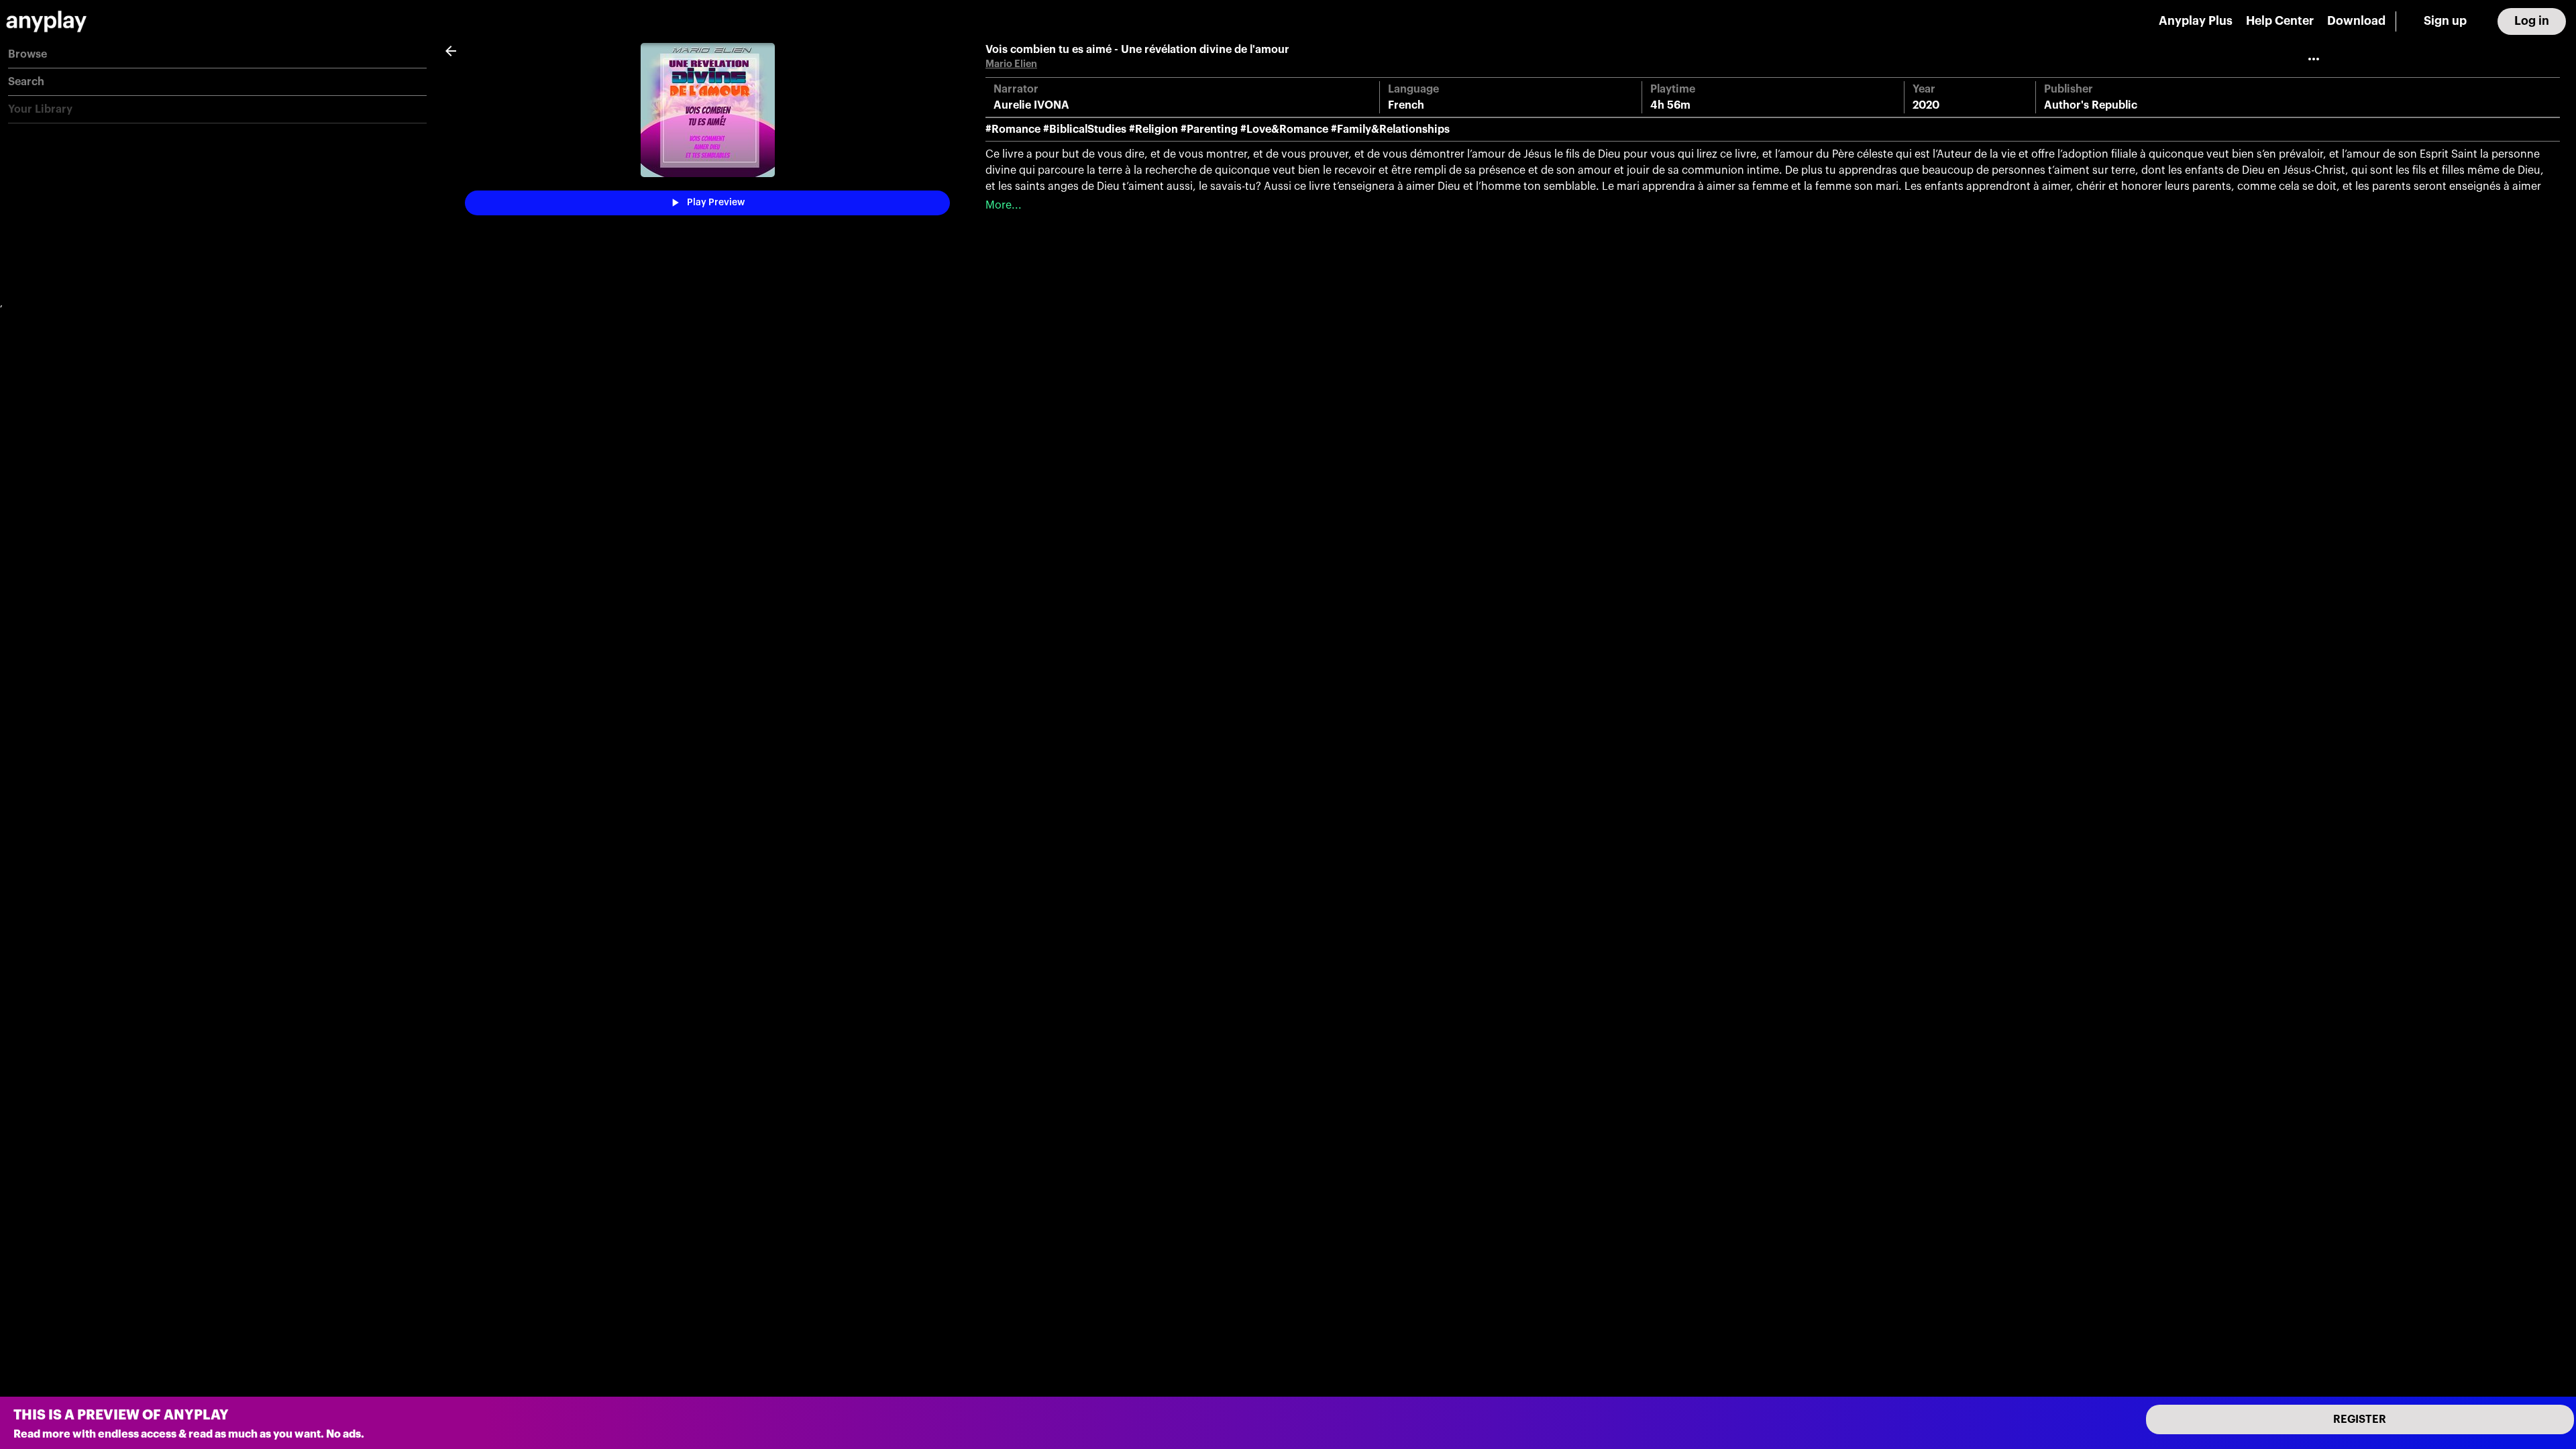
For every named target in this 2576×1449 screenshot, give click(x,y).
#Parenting (1209, 129)
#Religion (1153, 129)
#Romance (1013, 129)
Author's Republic (2091, 105)
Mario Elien (1011, 64)
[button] (217, 55)
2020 (1926, 105)
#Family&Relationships (1390, 129)
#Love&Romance (1284, 129)
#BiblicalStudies (1085, 129)
